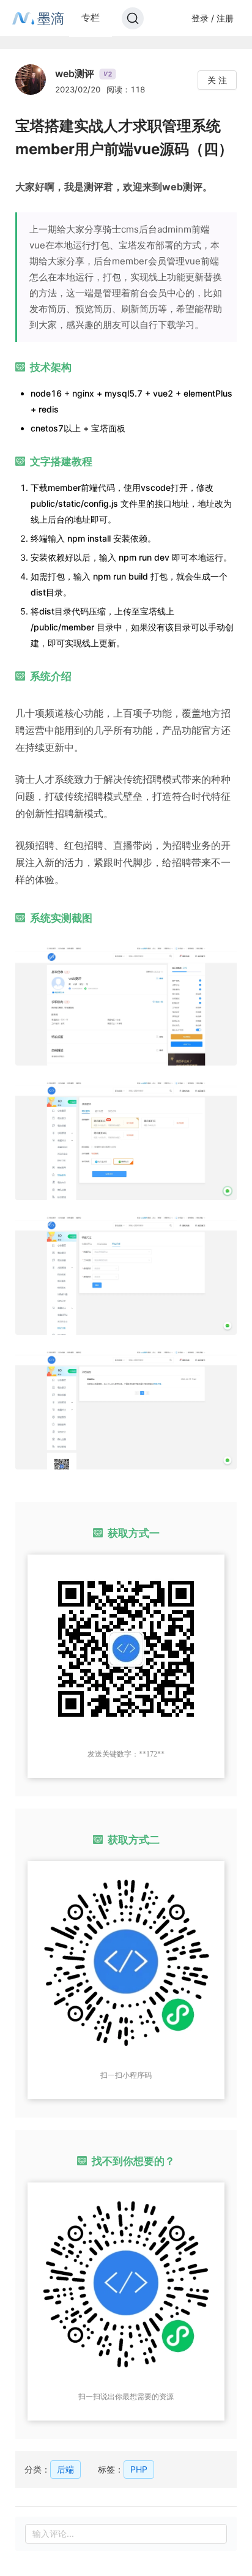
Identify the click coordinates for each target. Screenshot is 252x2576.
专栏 (91, 17)
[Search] (133, 18)
